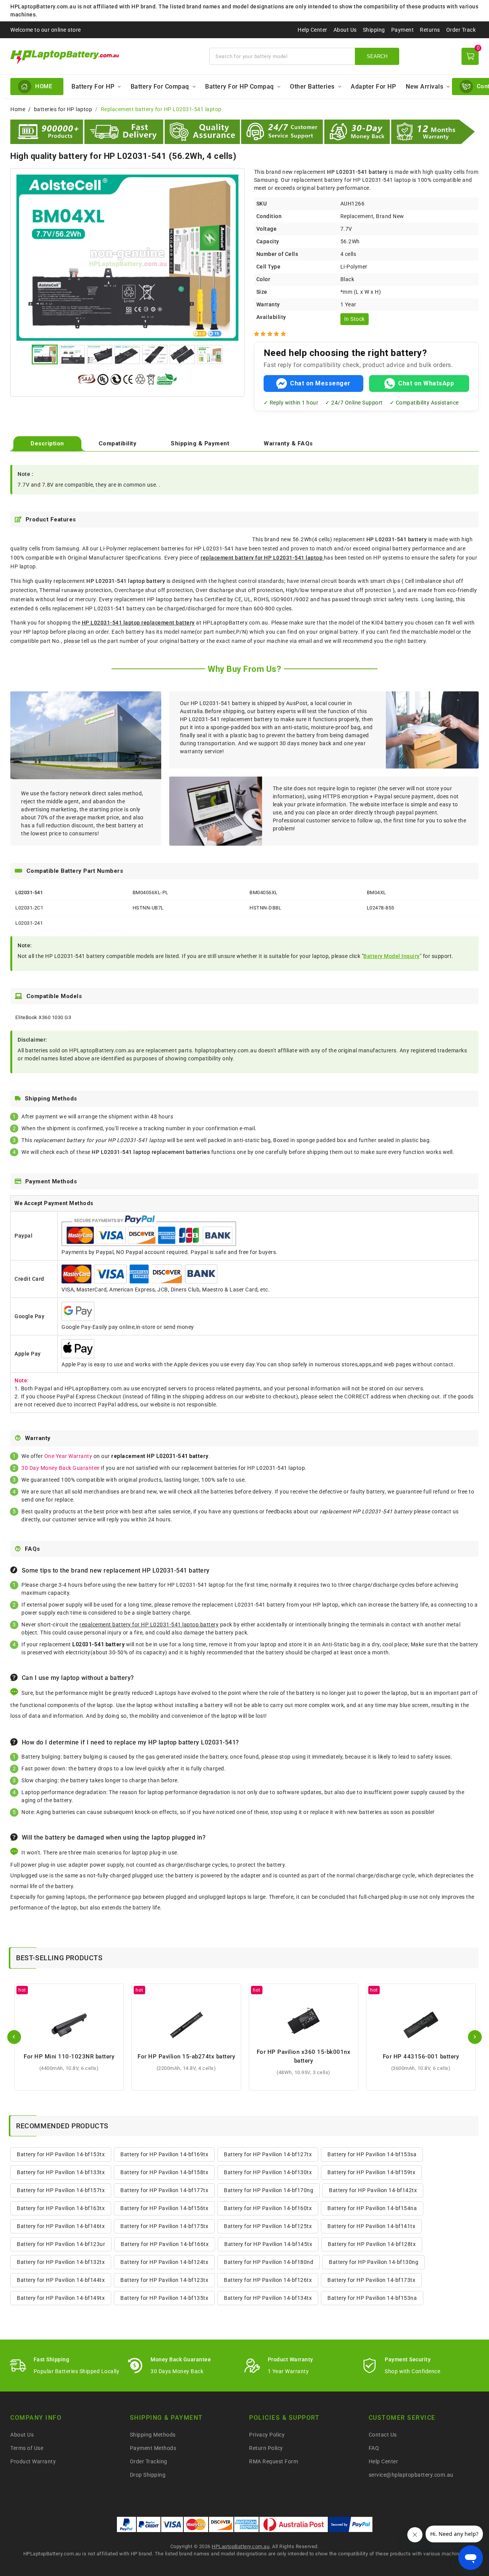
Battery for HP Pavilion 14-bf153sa (372, 2154)
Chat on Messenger (320, 383)
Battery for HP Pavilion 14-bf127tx (268, 2154)
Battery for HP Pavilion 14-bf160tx (268, 2208)
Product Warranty (33, 2461)
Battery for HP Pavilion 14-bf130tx (268, 2172)
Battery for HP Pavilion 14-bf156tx (164, 2208)
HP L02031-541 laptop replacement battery (138, 623)
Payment (403, 30)
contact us (445, 1511)
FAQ (374, 2448)
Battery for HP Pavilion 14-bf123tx (164, 2280)
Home (18, 109)
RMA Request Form (274, 2461)
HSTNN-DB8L (265, 908)
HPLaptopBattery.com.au (240, 2546)
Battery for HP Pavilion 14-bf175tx (164, 2226)
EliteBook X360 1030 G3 (43, 1017)
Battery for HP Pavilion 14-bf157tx (61, 2190)
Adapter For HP (373, 87)
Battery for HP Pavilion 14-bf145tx (268, 2244)
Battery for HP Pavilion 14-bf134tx (268, 2298)
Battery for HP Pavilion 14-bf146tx (61, 2226)
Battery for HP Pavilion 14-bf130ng (374, 2262)
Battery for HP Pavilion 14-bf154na (372, 2208)
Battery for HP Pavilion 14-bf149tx (61, 2298)
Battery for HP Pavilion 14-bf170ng (269, 2190)
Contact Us (383, 2435)
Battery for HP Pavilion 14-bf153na (372, 2298)
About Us (345, 30)
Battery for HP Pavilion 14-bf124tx (164, 2262)
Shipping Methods (153, 2435)
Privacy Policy (267, 2435)
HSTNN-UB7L (148, 908)
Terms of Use (27, 2448)
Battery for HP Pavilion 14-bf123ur (61, 2244)
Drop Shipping (148, 2475)
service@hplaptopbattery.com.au (411, 2475)
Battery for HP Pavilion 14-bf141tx (371, 2226)
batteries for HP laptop (63, 109)
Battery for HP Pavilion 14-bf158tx (164, 2172)
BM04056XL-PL (151, 892)
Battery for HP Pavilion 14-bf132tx (61, 2262)
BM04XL (376, 892)
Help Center (313, 30)
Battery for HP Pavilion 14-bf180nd (269, 2262)
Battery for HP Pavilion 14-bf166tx (165, 2244)
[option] (127, 257)
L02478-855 (381, 908)
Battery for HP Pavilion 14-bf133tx (61, 2172)
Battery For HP (93, 87)
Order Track (461, 30)
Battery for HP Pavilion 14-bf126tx (268, 2280)
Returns (430, 30)
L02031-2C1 (29, 908)
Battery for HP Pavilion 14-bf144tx (61, 2280)
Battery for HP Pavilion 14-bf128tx (372, 2244)
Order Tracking (149, 2461)
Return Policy (266, 2448)
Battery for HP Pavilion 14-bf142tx (373, 2190)
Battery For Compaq (160, 87)
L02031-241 (29, 923)
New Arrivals (424, 87)
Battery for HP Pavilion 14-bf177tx (164, 2190)
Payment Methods (153, 2448)
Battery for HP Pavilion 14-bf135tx (164, 2298)
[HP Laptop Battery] (105, 56)
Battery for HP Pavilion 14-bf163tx (61, 2208)
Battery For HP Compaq (240, 87)
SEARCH (377, 56)
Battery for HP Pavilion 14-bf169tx (164, 2154)
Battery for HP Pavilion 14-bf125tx (268, 2226)
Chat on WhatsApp (426, 383)
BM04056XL (264, 892)
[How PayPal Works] (351, 2524)
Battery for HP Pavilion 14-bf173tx (371, 2280)
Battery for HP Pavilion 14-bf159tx (371, 2172)
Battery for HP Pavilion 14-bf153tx (61, 2154)
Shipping (374, 30)
